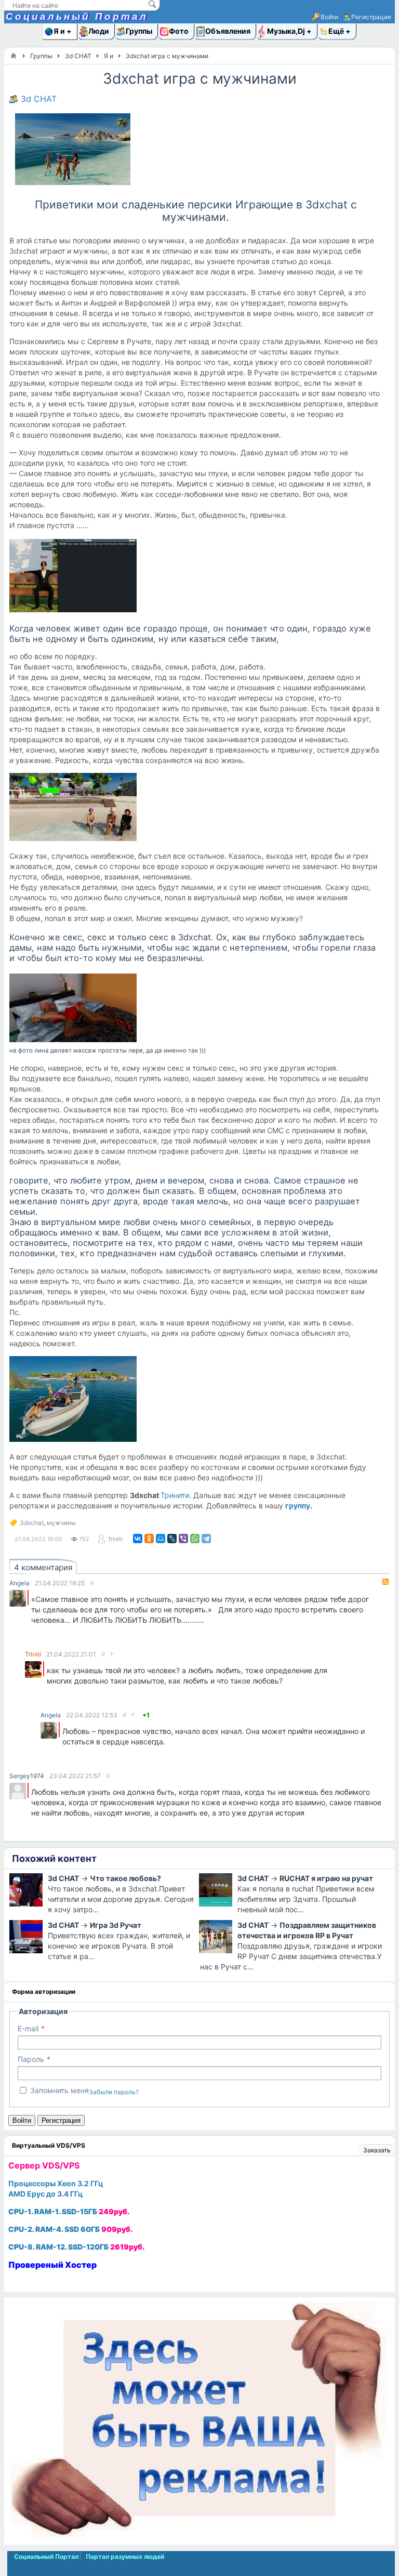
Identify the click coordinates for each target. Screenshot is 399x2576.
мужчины (61, 1523)
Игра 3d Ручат (116, 1925)
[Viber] (183, 1539)
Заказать (377, 2150)
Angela (19, 1583)
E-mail (28, 2028)
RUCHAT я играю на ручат (326, 1878)
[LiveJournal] (172, 1539)
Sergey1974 (27, 1776)
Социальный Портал (77, 16)
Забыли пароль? (114, 2092)
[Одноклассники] (149, 1539)
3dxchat (32, 1523)
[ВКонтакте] (138, 1539)
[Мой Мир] (161, 1539)
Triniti (115, 1539)
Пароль (31, 2059)
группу (298, 1506)
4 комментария (43, 1567)
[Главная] (14, 56)
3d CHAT (39, 99)
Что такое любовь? (125, 1878)
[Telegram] (206, 1539)
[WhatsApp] (195, 1539)
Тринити (175, 1495)
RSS (385, 1582)
